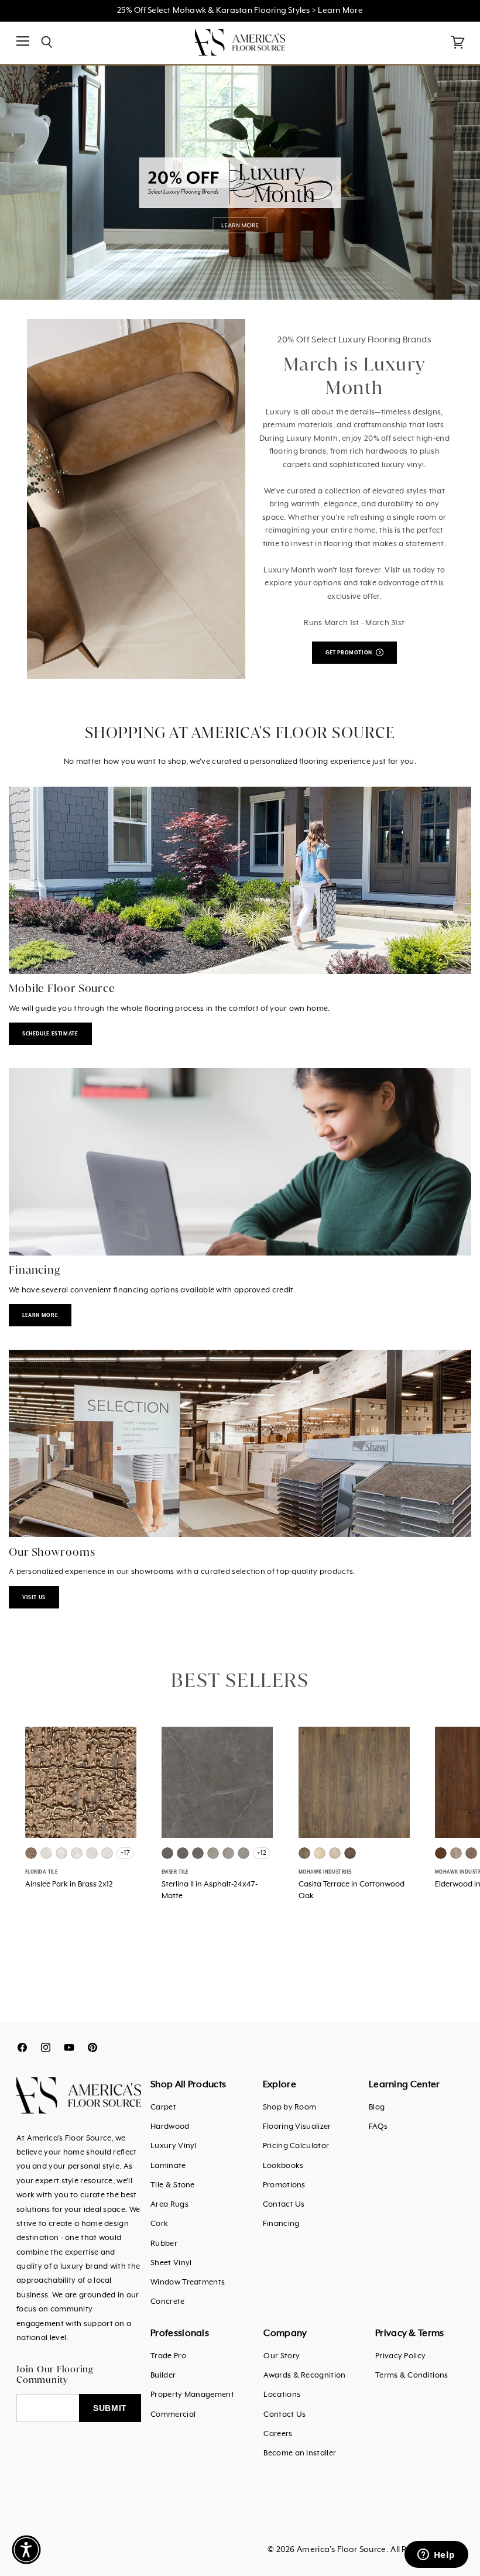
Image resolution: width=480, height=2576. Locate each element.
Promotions (284, 2185)
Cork (159, 2224)
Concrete (167, 2302)
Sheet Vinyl (171, 2263)
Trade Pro (168, 2356)
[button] (26, 2550)
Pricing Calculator (296, 2146)
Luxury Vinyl (174, 2146)
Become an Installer (300, 2453)
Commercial (173, 2415)
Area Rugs (169, 2205)
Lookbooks (283, 2166)
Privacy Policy (400, 2356)
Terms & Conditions (412, 2376)
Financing (281, 2224)
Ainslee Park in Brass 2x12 (69, 1884)
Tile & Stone (173, 2185)
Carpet (163, 2107)
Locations (282, 2395)
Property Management (192, 2395)
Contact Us (284, 2205)
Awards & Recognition (304, 2376)
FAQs (378, 2127)
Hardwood (170, 2127)
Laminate (168, 2166)
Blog (377, 2107)
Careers (278, 2434)
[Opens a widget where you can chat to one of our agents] (436, 2556)
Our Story (282, 2356)
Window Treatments (188, 2282)
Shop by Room (290, 2107)
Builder (163, 2376)
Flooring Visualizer (297, 2127)
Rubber (164, 2244)
